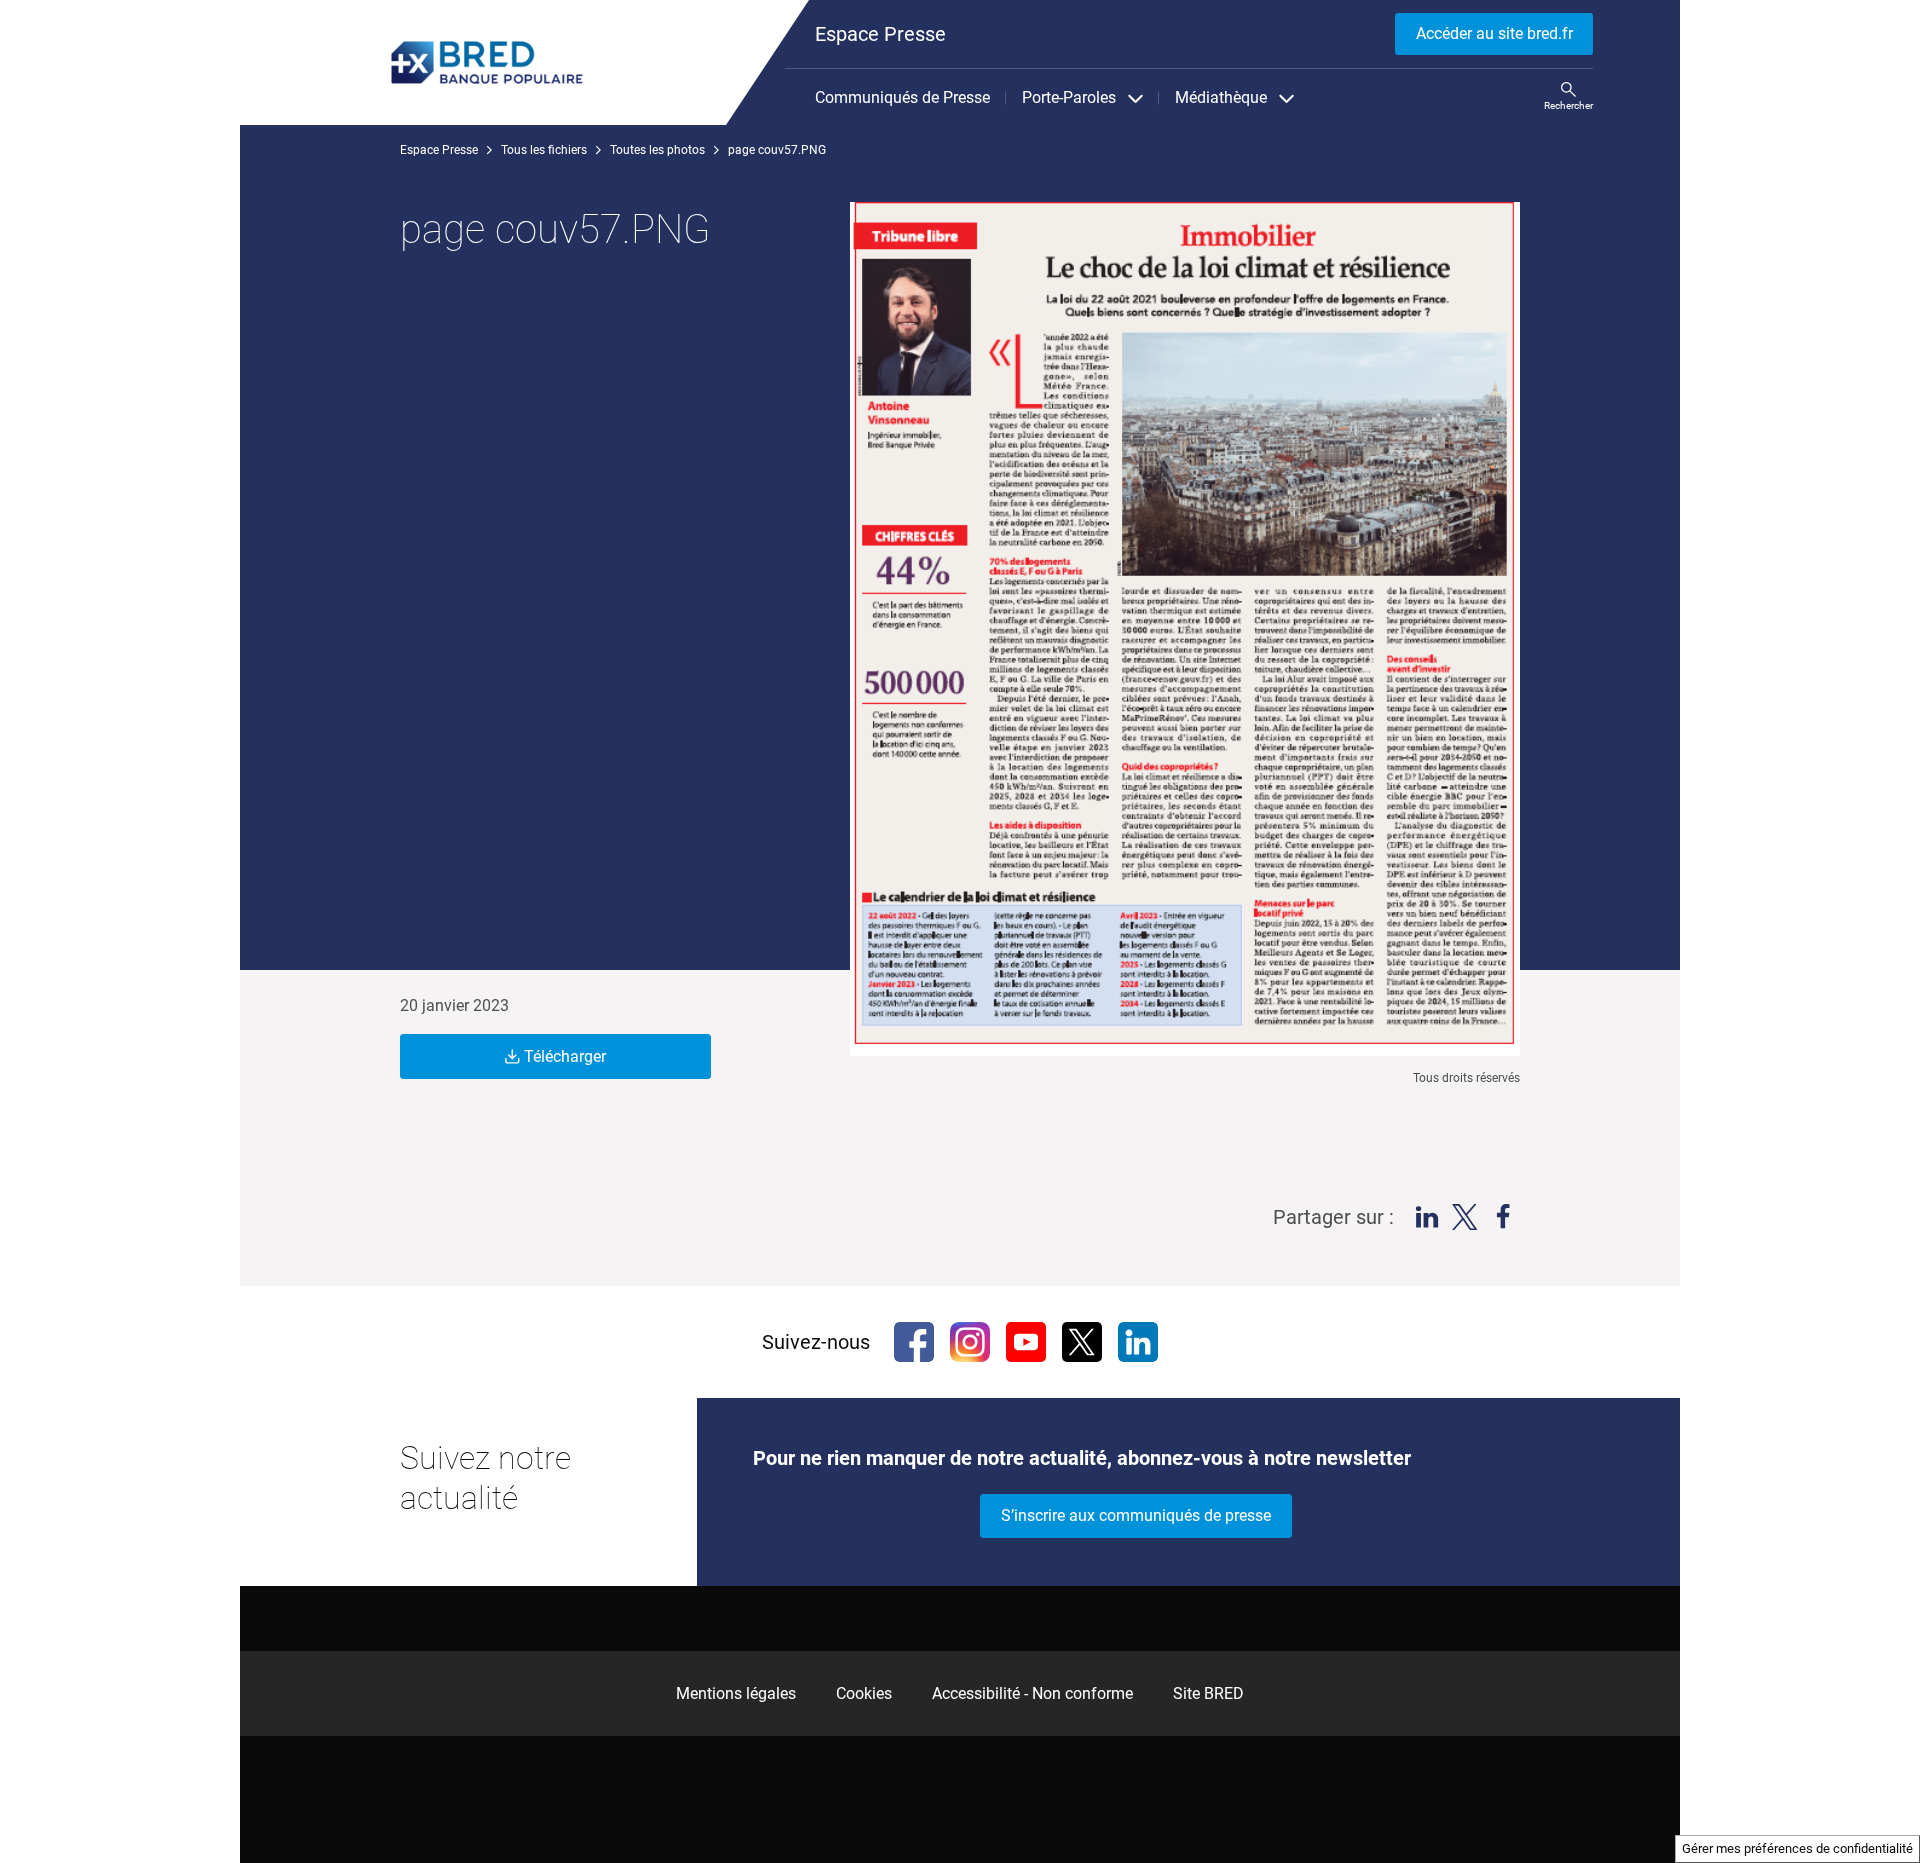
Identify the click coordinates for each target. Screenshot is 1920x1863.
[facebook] (914, 1342)
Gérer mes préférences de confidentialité (1797, 1848)
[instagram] (970, 1342)
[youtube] (1026, 1342)
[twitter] (1082, 1342)
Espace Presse (439, 150)
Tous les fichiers (544, 150)
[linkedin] (1138, 1342)
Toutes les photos (657, 150)
